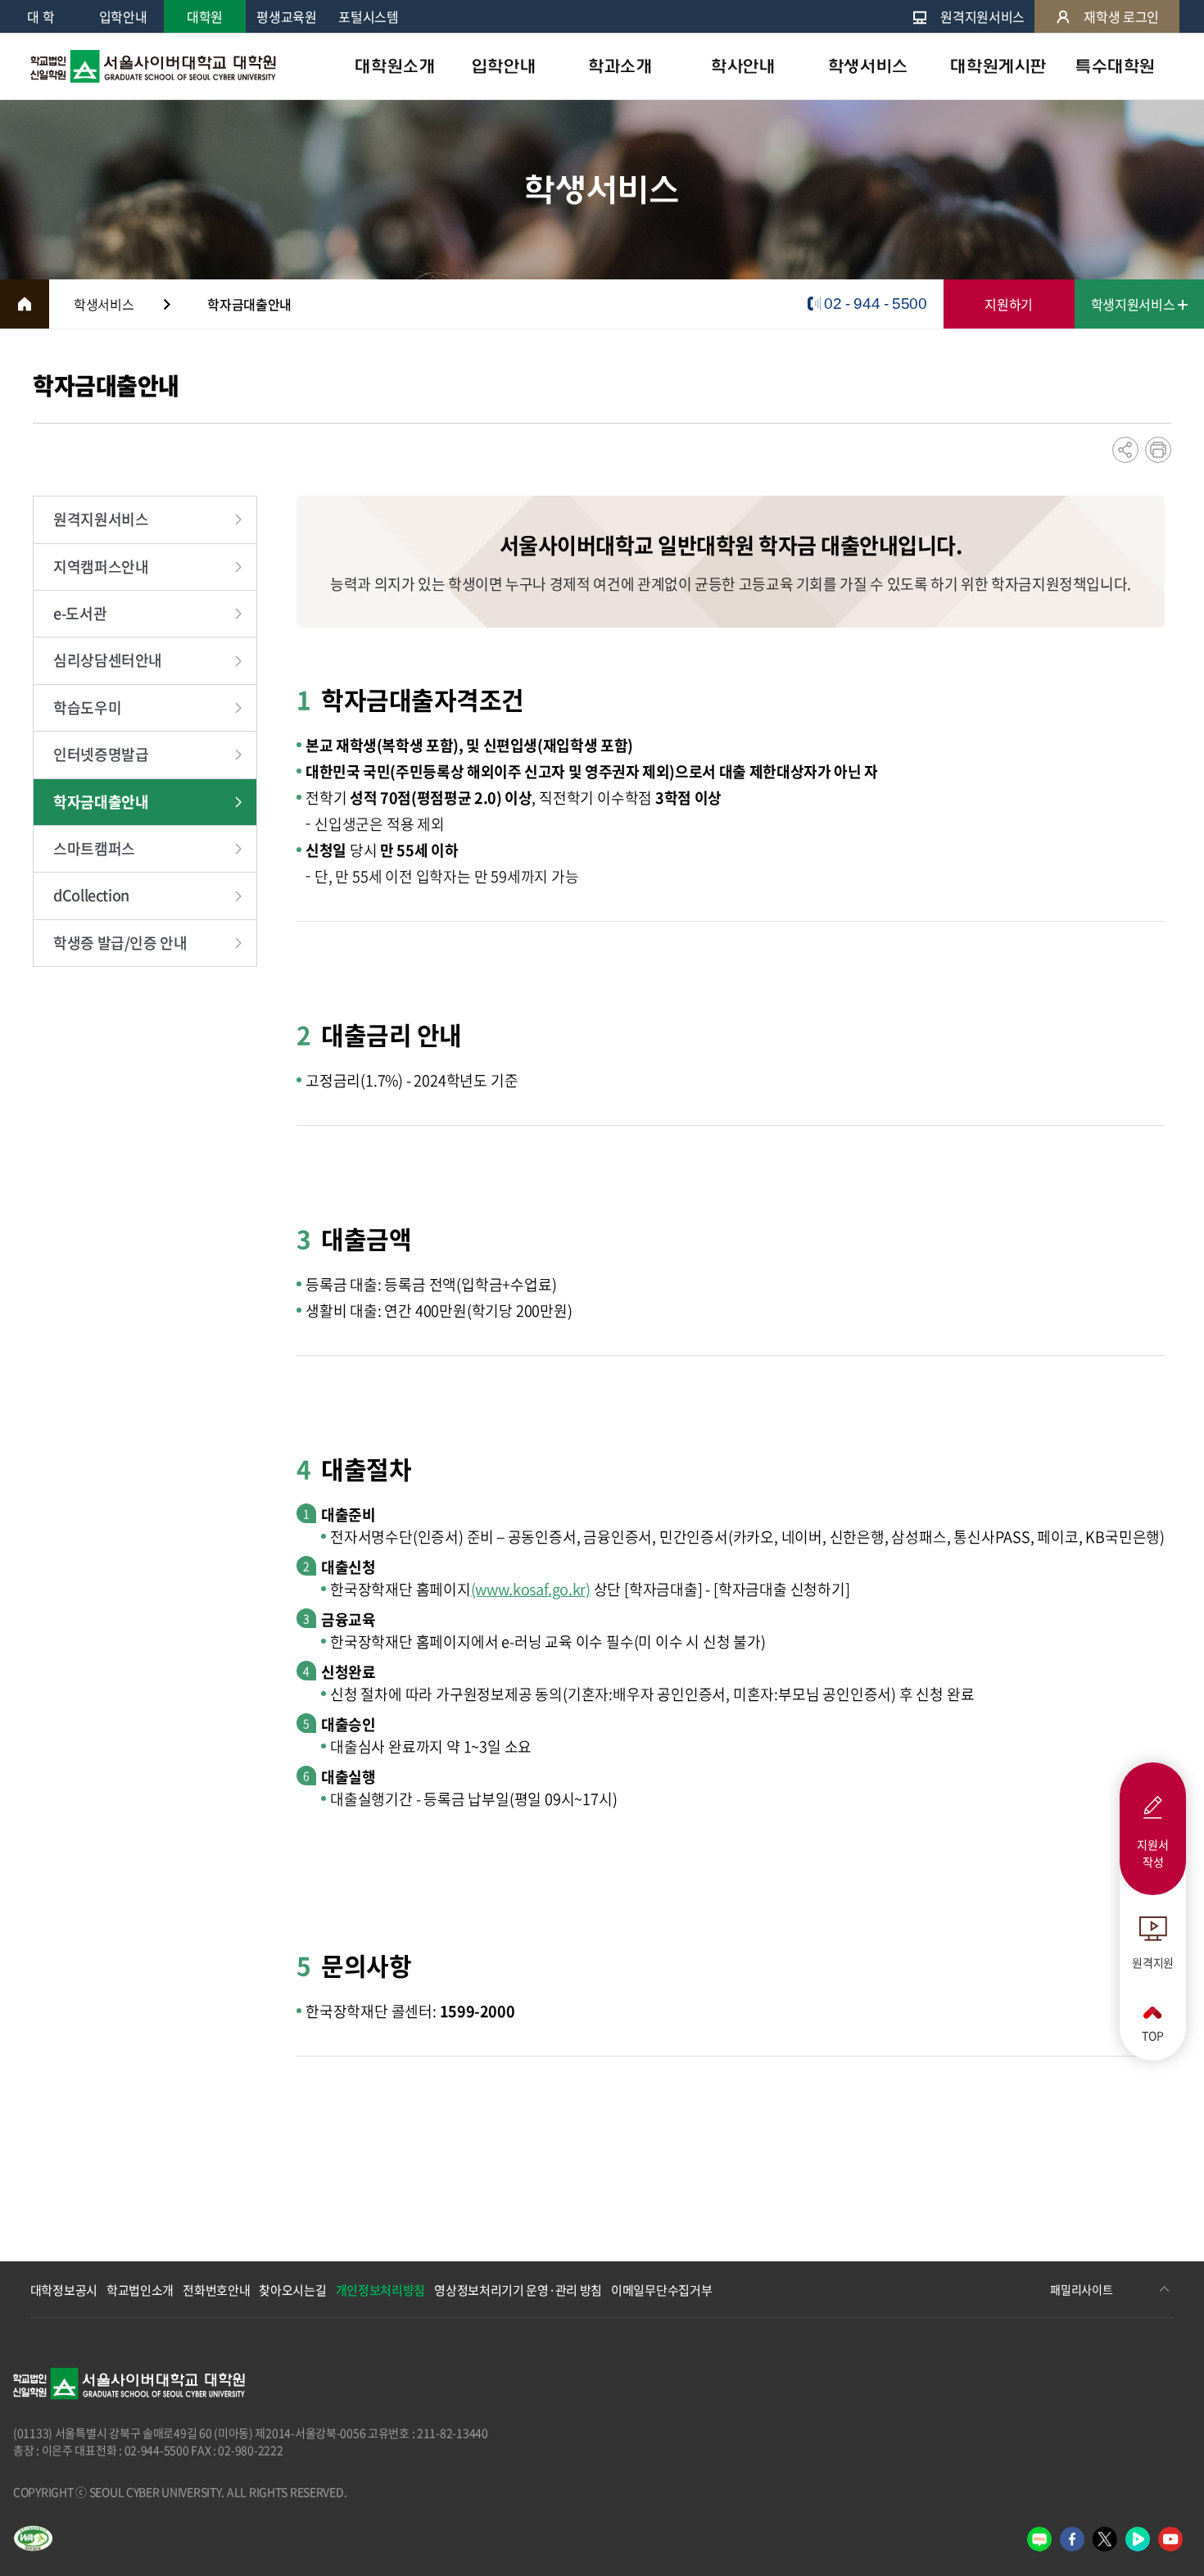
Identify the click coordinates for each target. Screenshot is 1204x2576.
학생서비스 (868, 66)
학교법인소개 (140, 2290)
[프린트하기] (1158, 450)
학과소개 (620, 66)
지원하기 (1009, 304)
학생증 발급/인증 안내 (120, 943)
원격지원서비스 (982, 16)
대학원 (205, 16)
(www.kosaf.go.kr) (531, 1589)
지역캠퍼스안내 (101, 567)
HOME (25, 304)
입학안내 (123, 16)
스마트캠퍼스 (94, 848)
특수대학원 (1116, 66)
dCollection (91, 895)
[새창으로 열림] (1039, 2539)
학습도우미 (87, 707)
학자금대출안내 (101, 802)
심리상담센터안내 (108, 660)
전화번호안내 (216, 2290)
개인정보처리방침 (381, 2290)
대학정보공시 (64, 2290)
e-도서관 (80, 613)
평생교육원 (286, 16)
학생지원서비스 (1134, 304)
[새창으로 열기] (33, 2538)
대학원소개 (395, 66)
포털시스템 (368, 16)
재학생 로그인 (1121, 16)
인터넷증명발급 (101, 754)
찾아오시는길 (292, 2290)
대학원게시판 (998, 66)
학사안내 (743, 66)
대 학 (41, 16)
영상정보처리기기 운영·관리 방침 (518, 2290)
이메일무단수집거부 (661, 2290)
